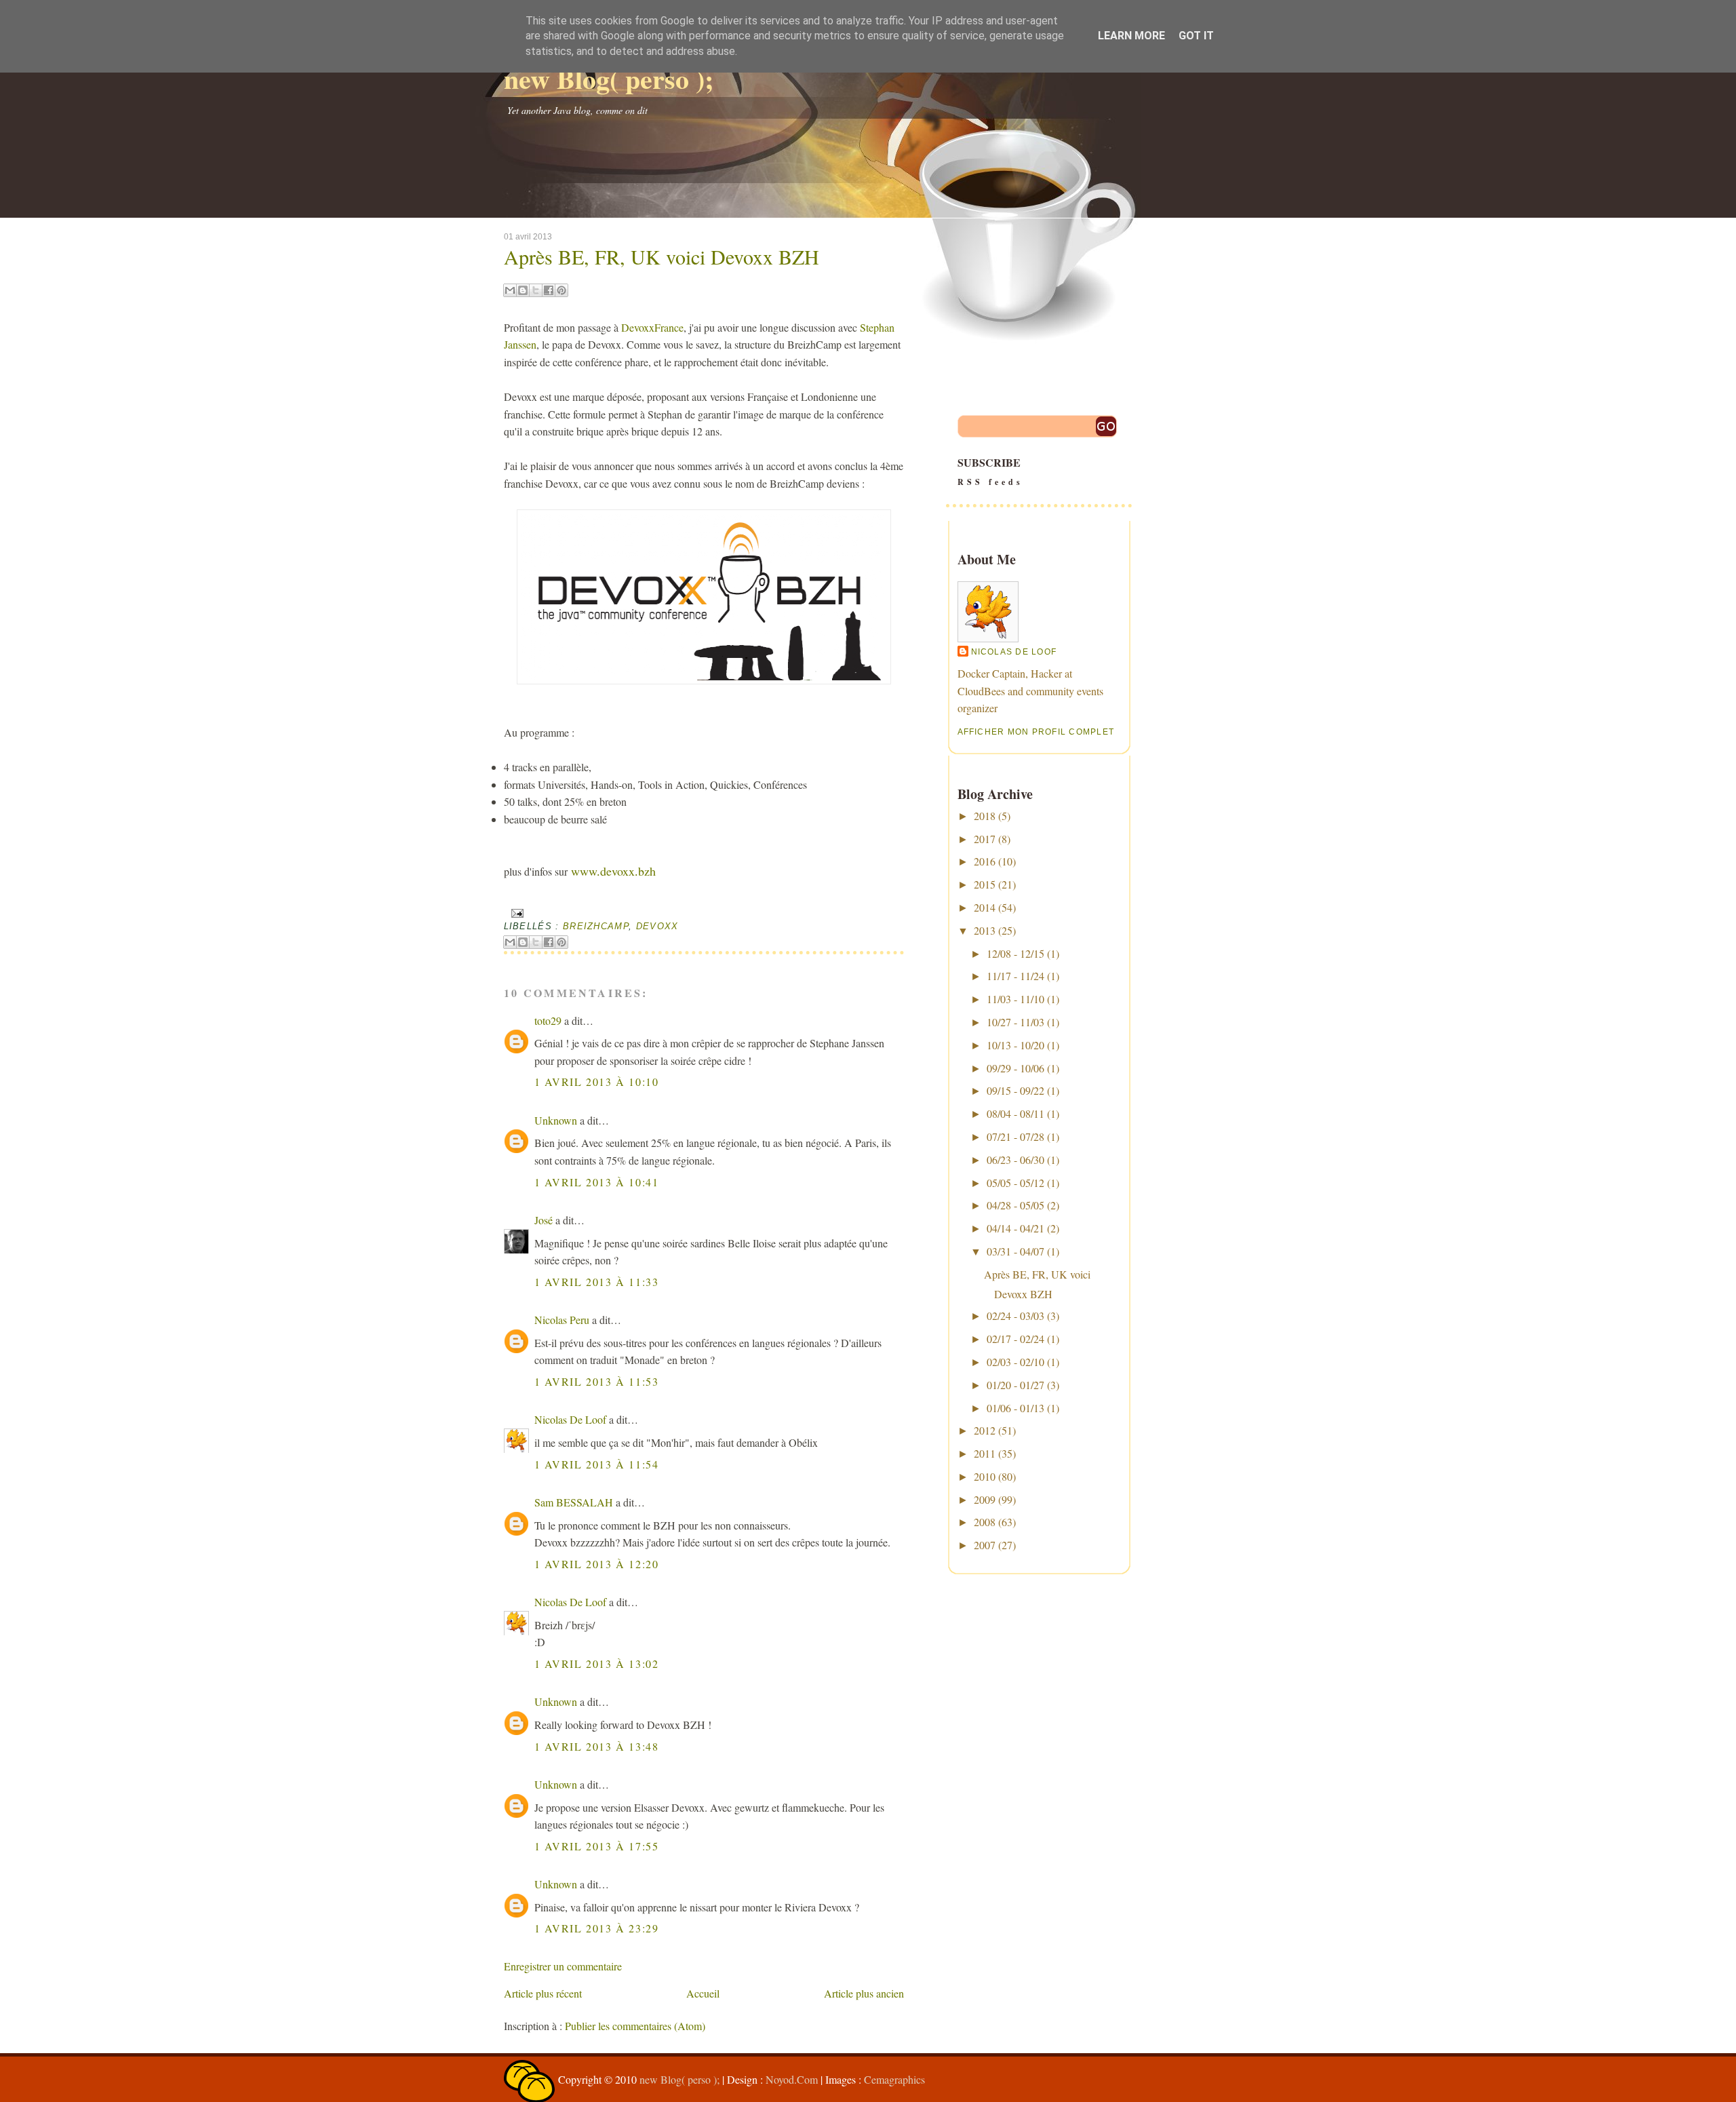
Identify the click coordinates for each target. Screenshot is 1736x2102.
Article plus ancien (864, 1993)
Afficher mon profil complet (1036, 732)
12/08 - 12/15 (1015, 953)
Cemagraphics (894, 2079)
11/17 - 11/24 (1015, 976)
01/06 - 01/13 (1015, 1408)
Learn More (1131, 36)
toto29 (548, 1020)
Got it (1196, 36)
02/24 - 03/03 (1015, 1316)
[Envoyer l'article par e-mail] (516, 913)
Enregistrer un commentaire (563, 1966)
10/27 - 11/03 (1015, 1022)
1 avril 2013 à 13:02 (597, 1663)
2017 (985, 839)
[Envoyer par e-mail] (510, 290)
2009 (985, 1499)
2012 (985, 1430)
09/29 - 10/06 (1015, 1068)
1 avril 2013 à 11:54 (597, 1464)
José (544, 1220)
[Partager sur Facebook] (549, 290)
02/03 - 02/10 (1015, 1362)
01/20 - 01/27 (1015, 1385)
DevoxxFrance (652, 327)
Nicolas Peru (562, 1320)
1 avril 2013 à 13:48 (597, 1746)
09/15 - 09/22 (1015, 1090)
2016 (985, 861)
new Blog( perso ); (609, 78)
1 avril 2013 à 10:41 (597, 1182)
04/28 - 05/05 (1015, 1205)
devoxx (657, 926)
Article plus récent (543, 1993)
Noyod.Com (792, 2079)
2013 (985, 930)
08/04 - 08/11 (1015, 1113)
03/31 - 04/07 (1015, 1251)
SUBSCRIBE (990, 471)
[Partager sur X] (536, 290)
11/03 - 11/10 (1015, 999)
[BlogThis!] (523, 290)
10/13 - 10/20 (1015, 1045)
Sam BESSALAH (574, 1502)
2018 (985, 816)
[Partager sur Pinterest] (561, 290)
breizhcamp (596, 926)
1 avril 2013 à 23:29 (597, 1928)
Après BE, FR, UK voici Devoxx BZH (662, 256)
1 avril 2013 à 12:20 (597, 1564)
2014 (985, 907)
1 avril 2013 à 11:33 (597, 1282)
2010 (985, 1476)
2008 (985, 1522)
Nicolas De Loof (570, 1419)
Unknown (556, 1120)
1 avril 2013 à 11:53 (597, 1381)
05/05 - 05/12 (1015, 1183)
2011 (985, 1453)
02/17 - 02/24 (1015, 1339)
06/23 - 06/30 (1015, 1160)
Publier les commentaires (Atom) (635, 2026)
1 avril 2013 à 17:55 (597, 1846)
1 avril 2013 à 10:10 (597, 1082)
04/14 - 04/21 (1015, 1228)
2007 (985, 1545)
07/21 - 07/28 (1015, 1136)
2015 (985, 884)
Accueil (703, 1993)
